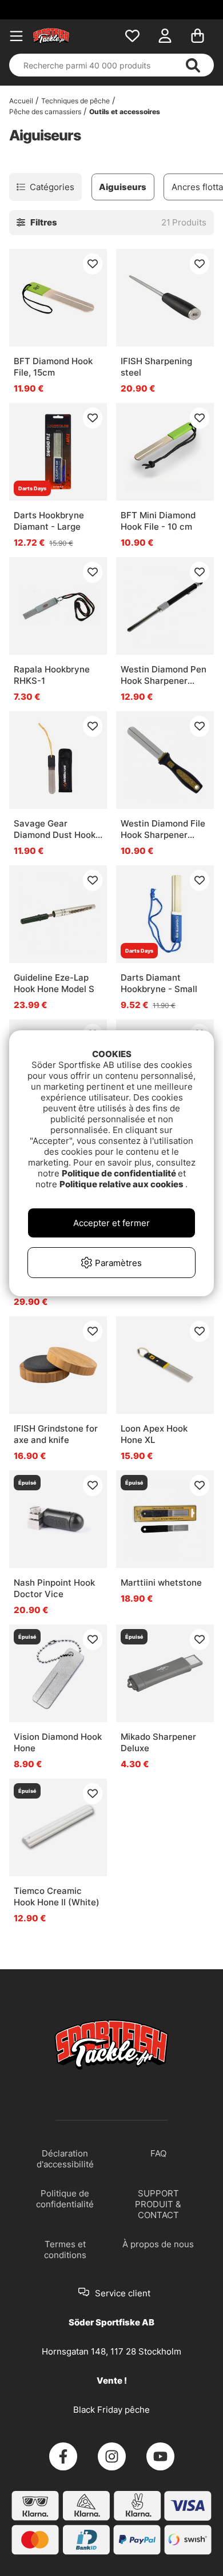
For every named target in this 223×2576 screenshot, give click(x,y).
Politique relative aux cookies (122, 1184)
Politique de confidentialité (120, 1173)
